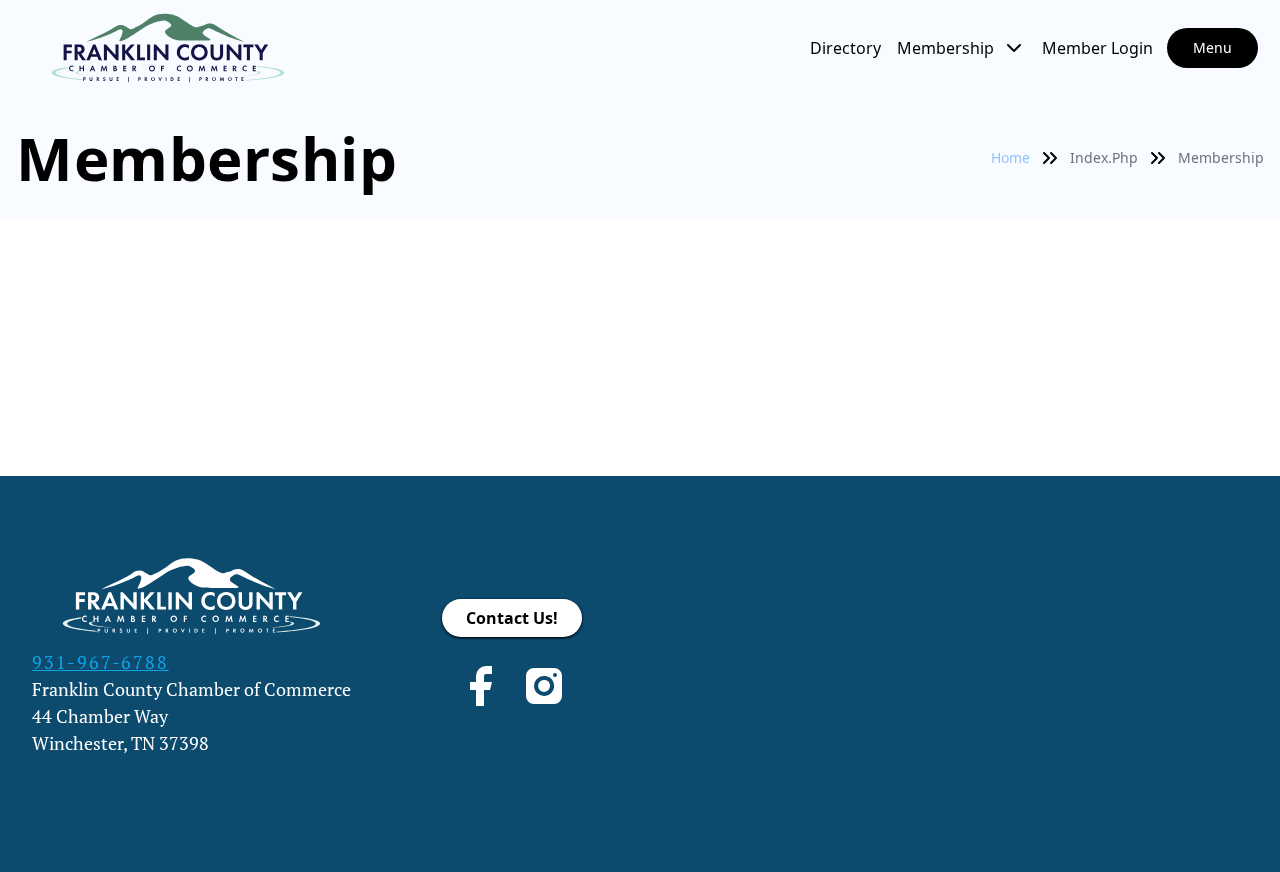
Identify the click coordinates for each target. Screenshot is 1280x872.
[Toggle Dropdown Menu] (1014, 48)
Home (1010, 157)
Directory (845, 48)
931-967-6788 (100, 662)
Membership (945, 48)
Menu (1212, 47)
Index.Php (1104, 157)
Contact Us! (512, 618)
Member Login (1097, 48)
